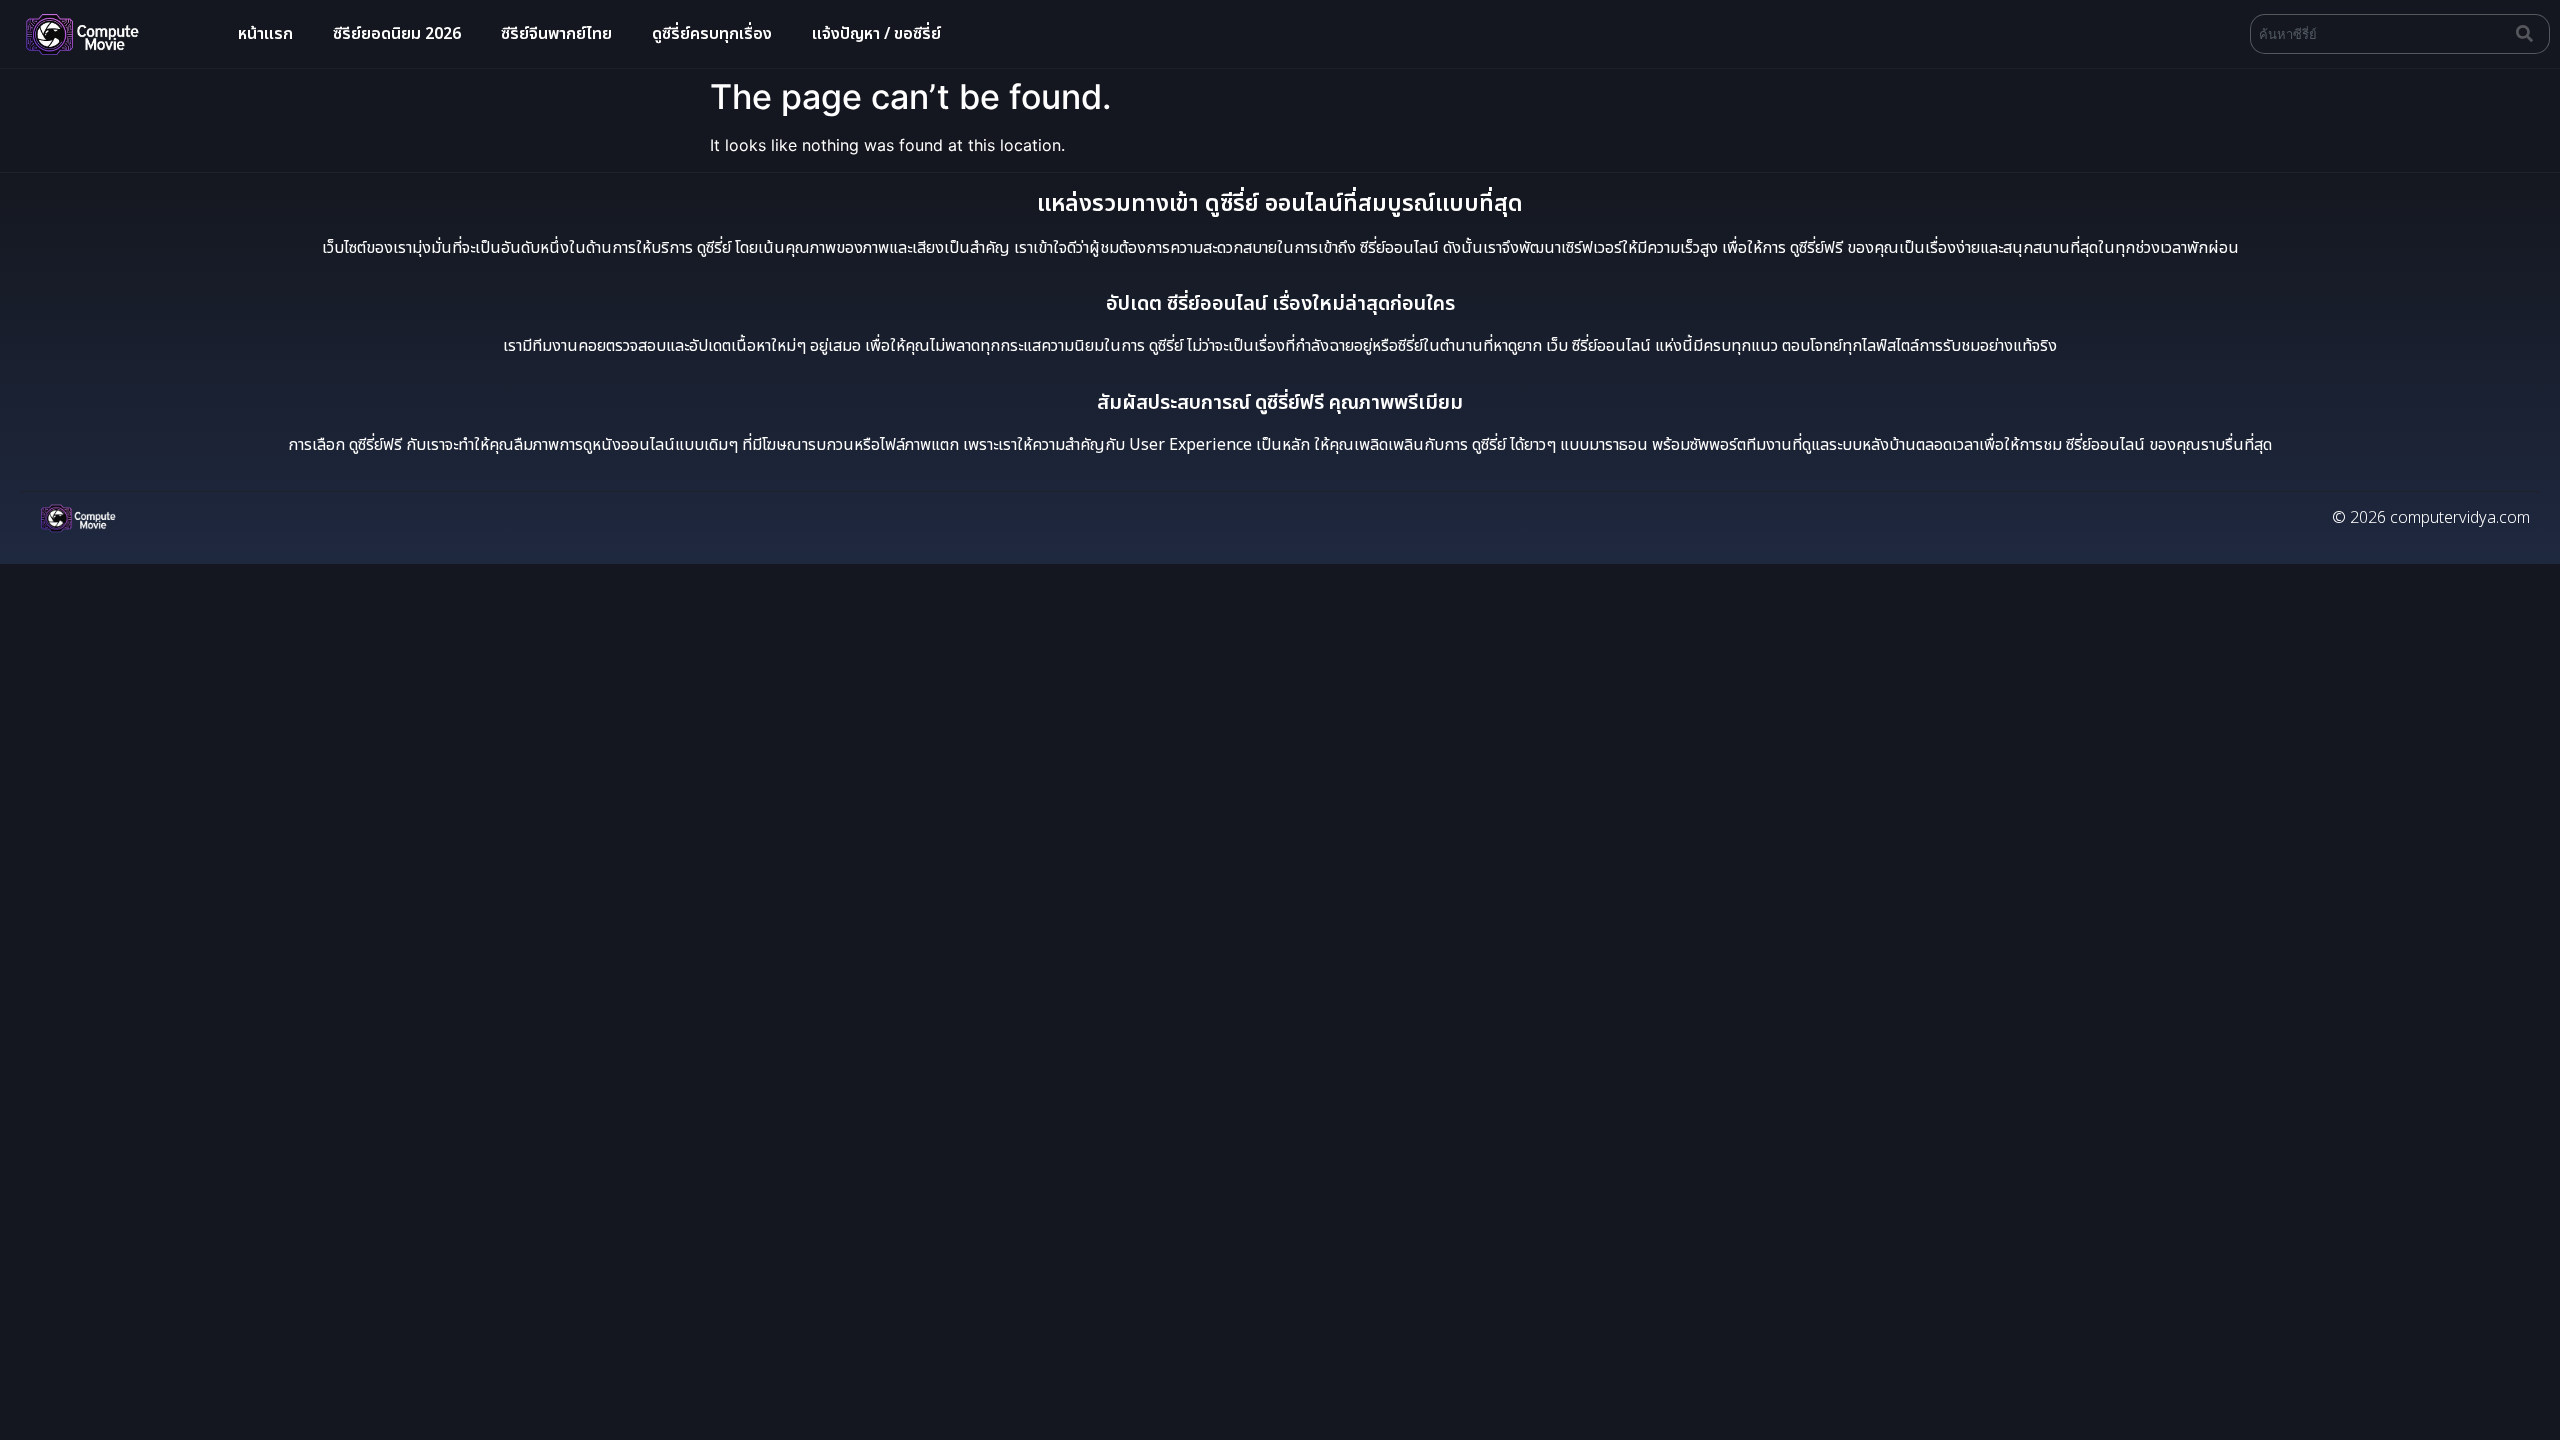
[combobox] (2379, 34)
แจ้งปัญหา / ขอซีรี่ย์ (876, 34)
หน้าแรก (265, 34)
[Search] (2529, 34)
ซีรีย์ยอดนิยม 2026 (397, 34)
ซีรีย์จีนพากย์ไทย (556, 34)
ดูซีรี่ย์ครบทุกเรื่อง (712, 34)
